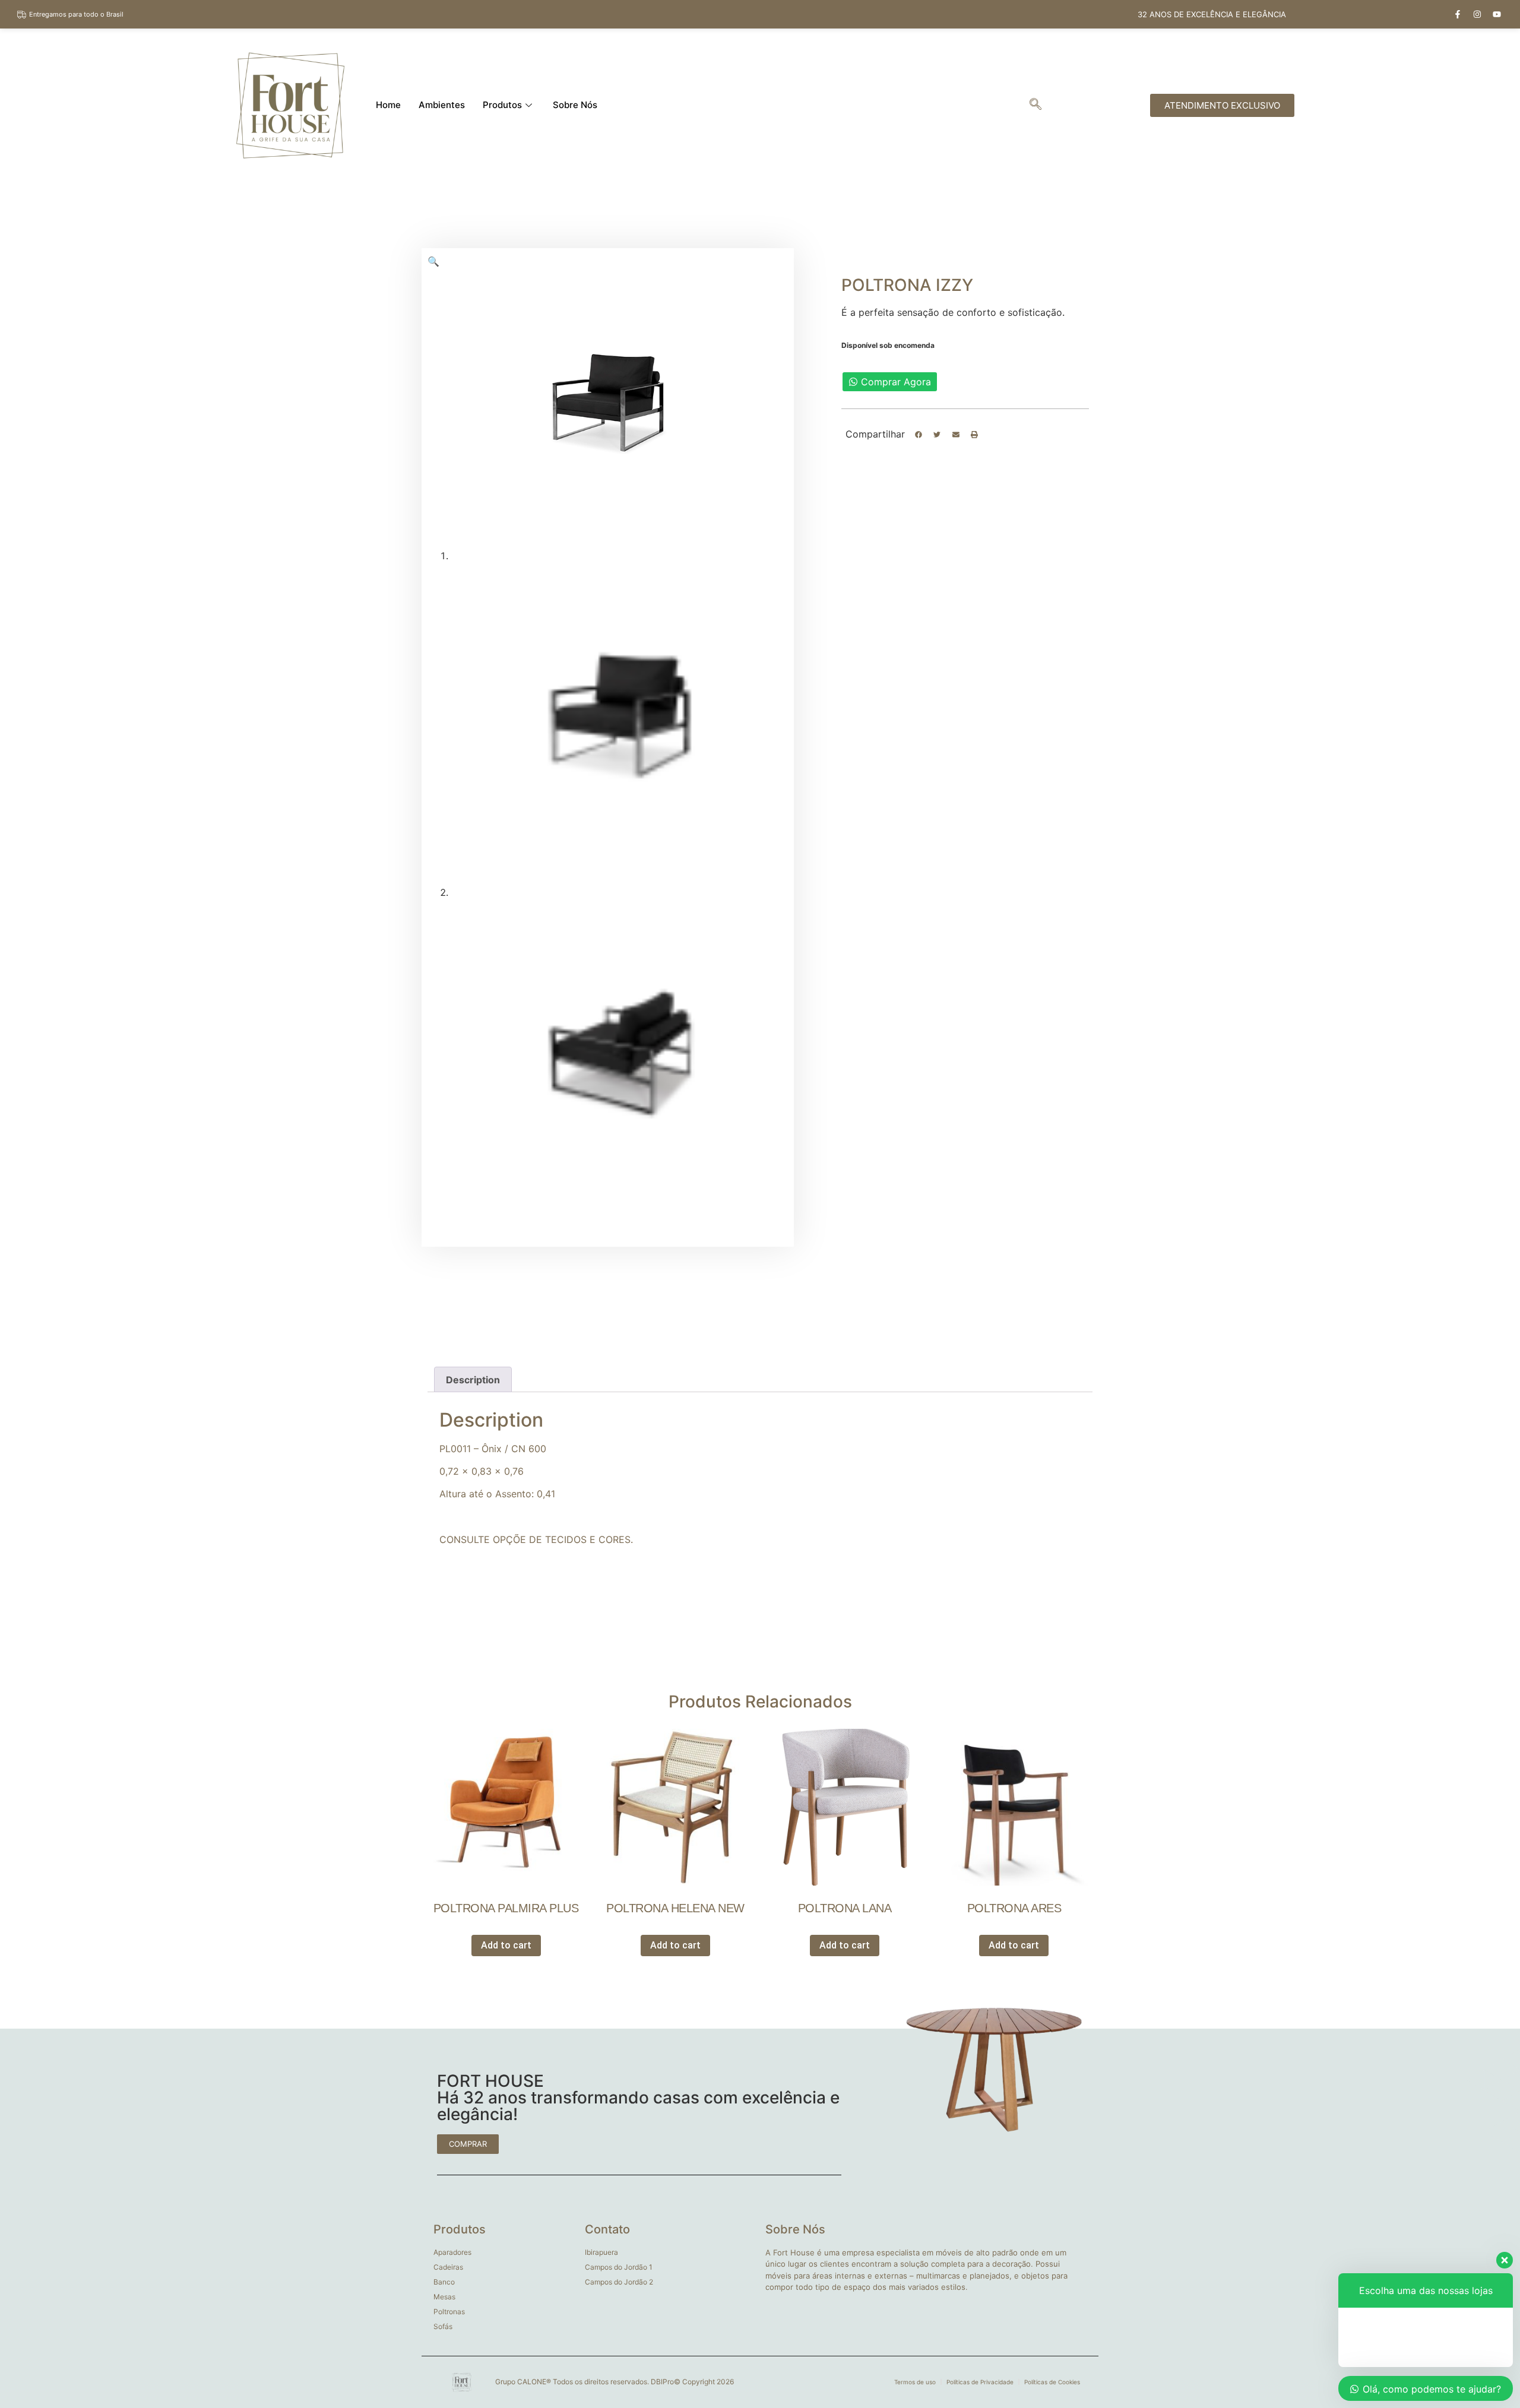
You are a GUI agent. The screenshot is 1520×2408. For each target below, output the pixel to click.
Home (388, 105)
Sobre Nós (575, 105)
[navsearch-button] (1035, 105)
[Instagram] (1477, 14)
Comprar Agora (896, 382)
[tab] (473, 1380)
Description (473, 1380)
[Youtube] (1497, 14)
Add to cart (506, 1945)
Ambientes (442, 105)
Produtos (502, 105)
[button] (919, 435)
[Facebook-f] (1458, 14)
